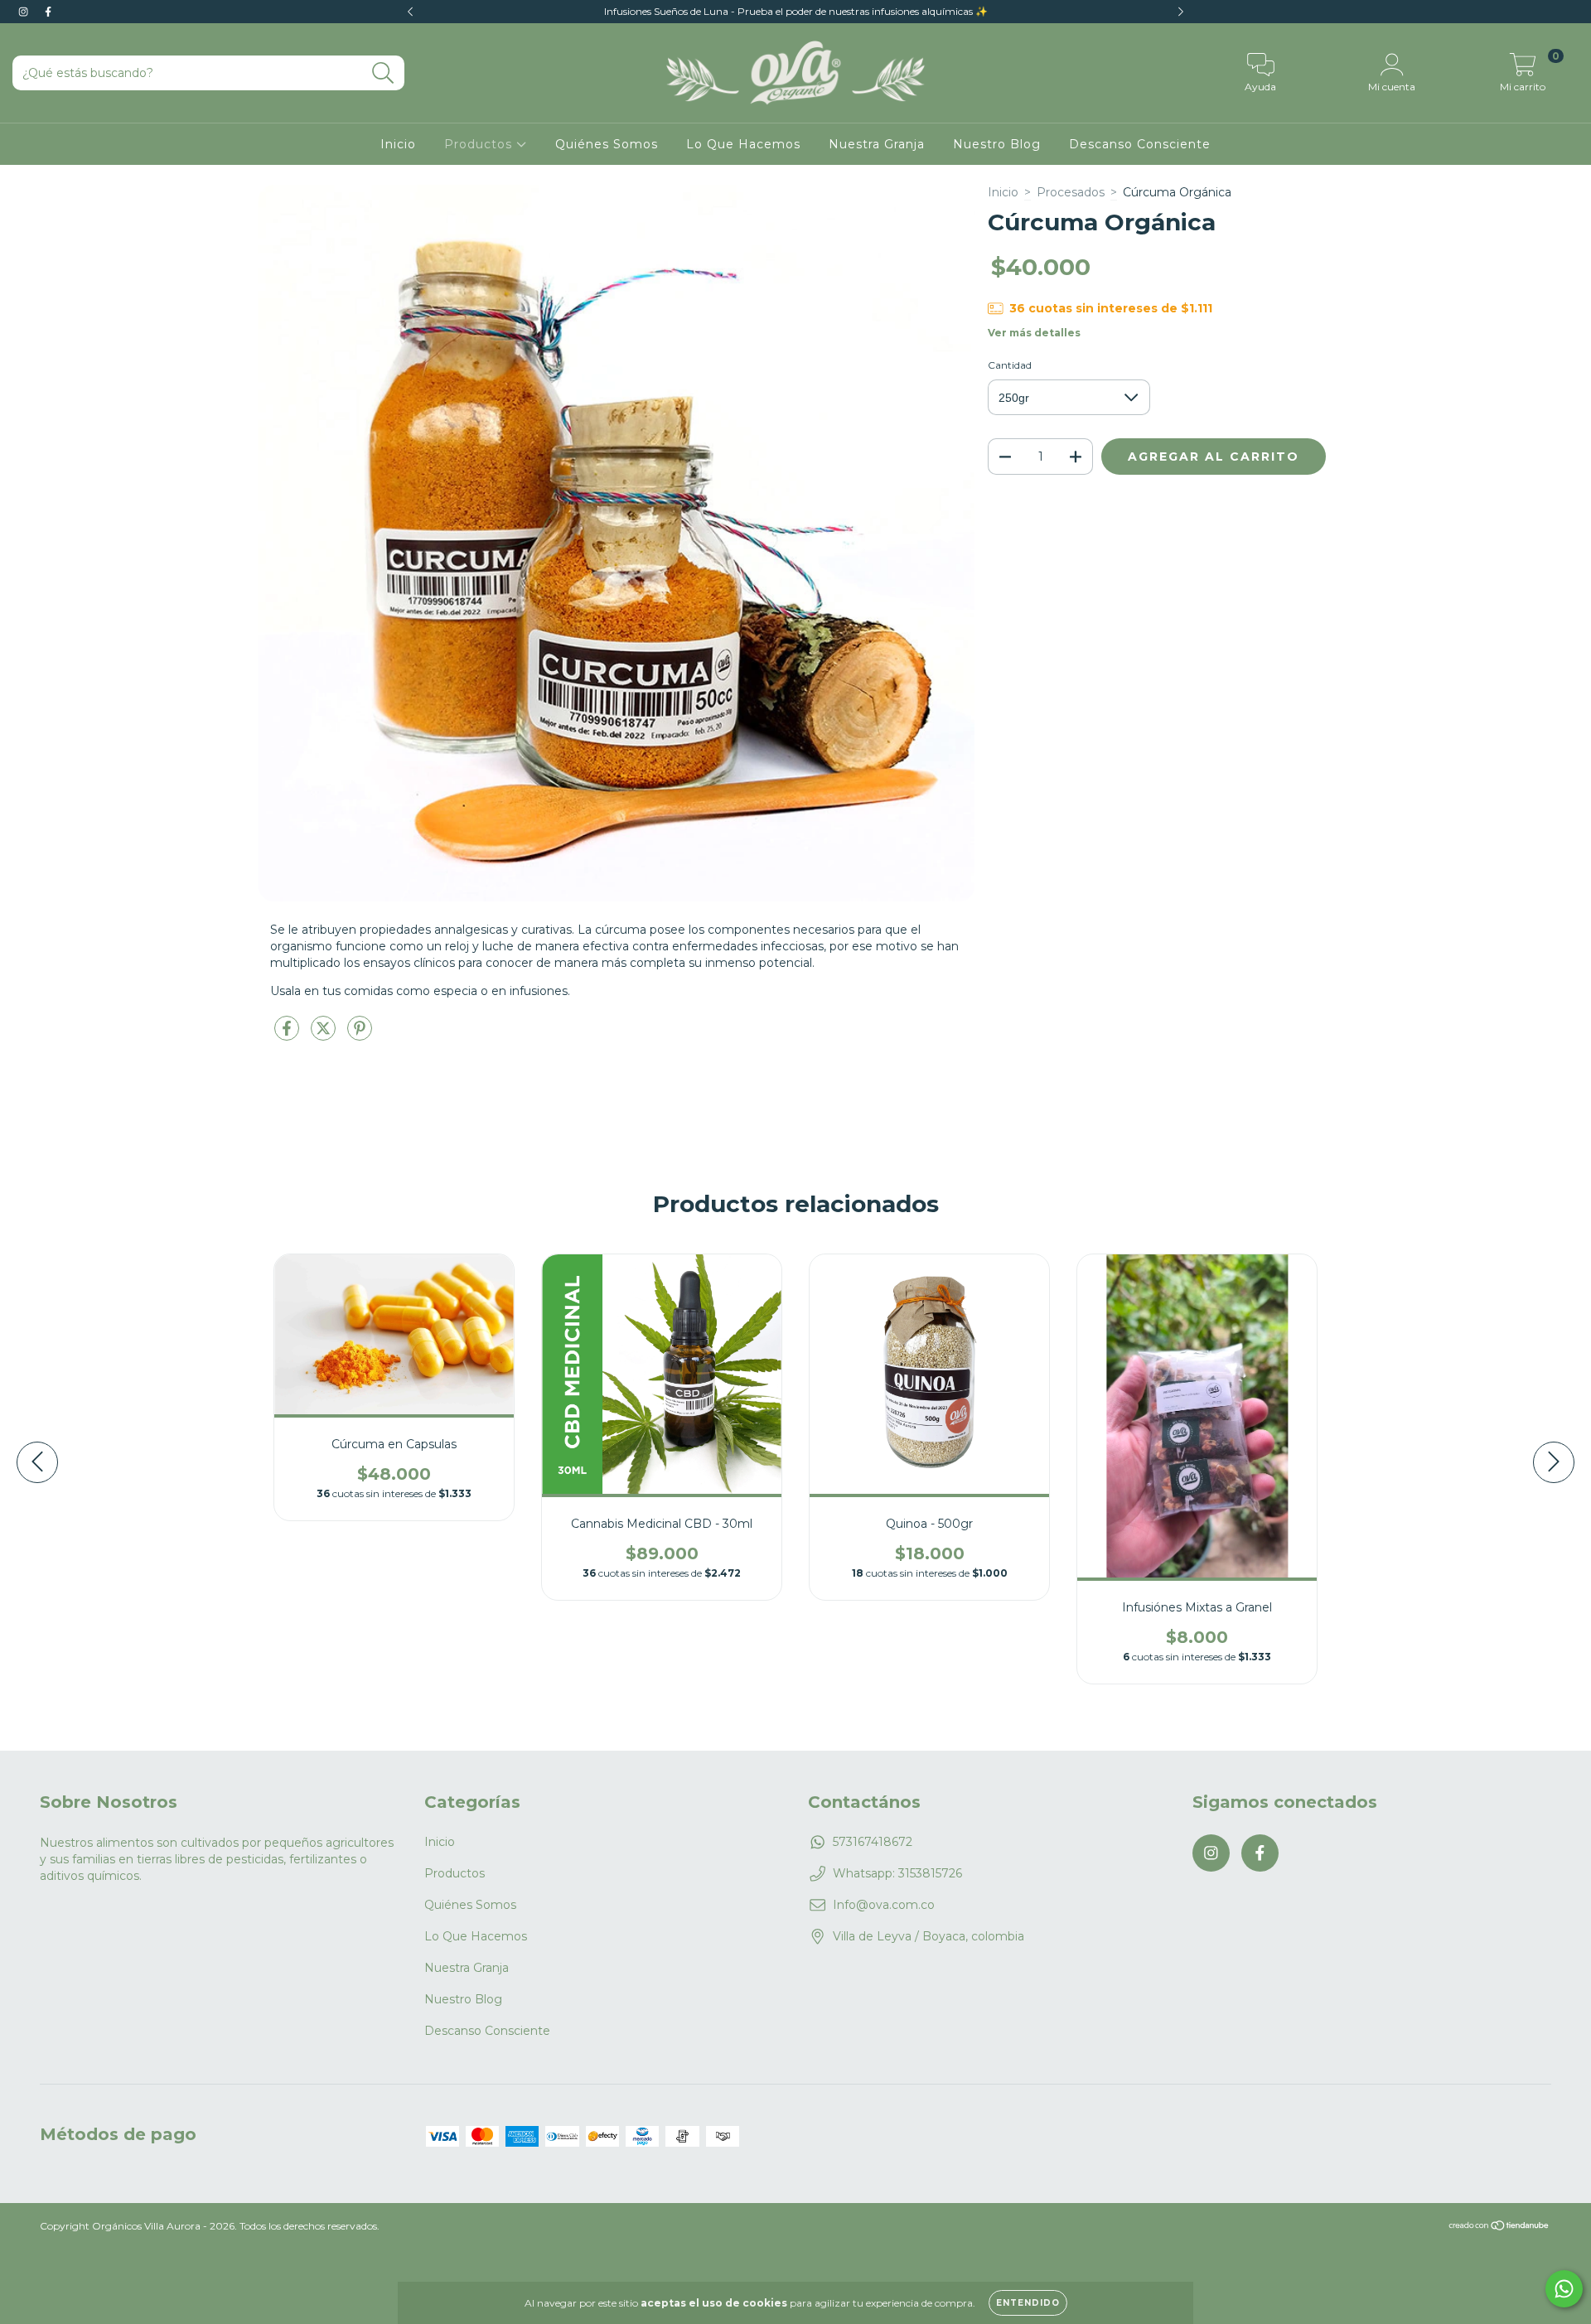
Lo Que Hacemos (743, 144)
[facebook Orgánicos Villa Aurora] (48, 12)
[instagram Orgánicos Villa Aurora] (25, 12)
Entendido (1028, 2303)
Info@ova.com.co (884, 1905)
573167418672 (873, 1842)
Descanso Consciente (1140, 144)
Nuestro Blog (997, 144)
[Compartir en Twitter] (325, 1035)
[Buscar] (383, 73)
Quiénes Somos (607, 144)
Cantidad (1010, 365)
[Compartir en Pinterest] (360, 1035)
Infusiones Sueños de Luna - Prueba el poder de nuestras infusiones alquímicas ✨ (796, 11)
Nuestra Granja (877, 144)
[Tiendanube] (1499, 2227)
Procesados (1071, 192)
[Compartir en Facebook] (288, 1035)
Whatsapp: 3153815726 (897, 1873)
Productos (480, 144)
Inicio (398, 144)
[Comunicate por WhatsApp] (1564, 2289)
